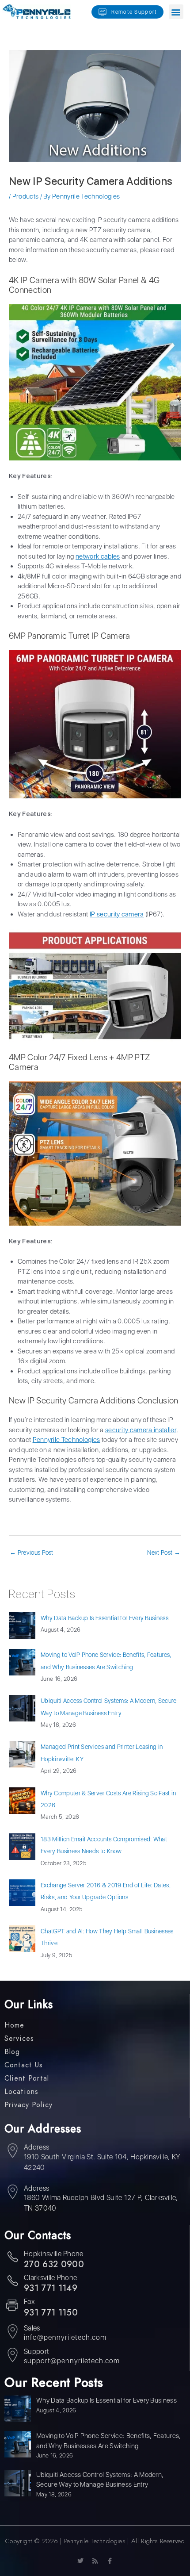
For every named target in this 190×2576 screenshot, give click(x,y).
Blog (12, 2052)
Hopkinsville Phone (54, 2254)
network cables (98, 556)
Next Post (164, 1552)
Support (36, 2352)
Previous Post (32, 1552)
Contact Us (24, 2065)
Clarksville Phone (50, 2278)
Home (14, 2025)
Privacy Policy (28, 2105)
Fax (29, 2302)
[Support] (12, 2356)
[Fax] (12, 2306)
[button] (176, 12)
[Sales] (12, 2333)
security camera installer (141, 1430)
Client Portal (27, 2078)
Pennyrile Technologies (66, 1440)
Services (19, 2039)
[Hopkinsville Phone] (12, 2258)
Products (26, 196)
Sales (32, 2328)
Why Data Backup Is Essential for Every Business (104, 1618)
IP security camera (117, 914)
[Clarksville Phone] (12, 2282)
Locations (21, 2092)
